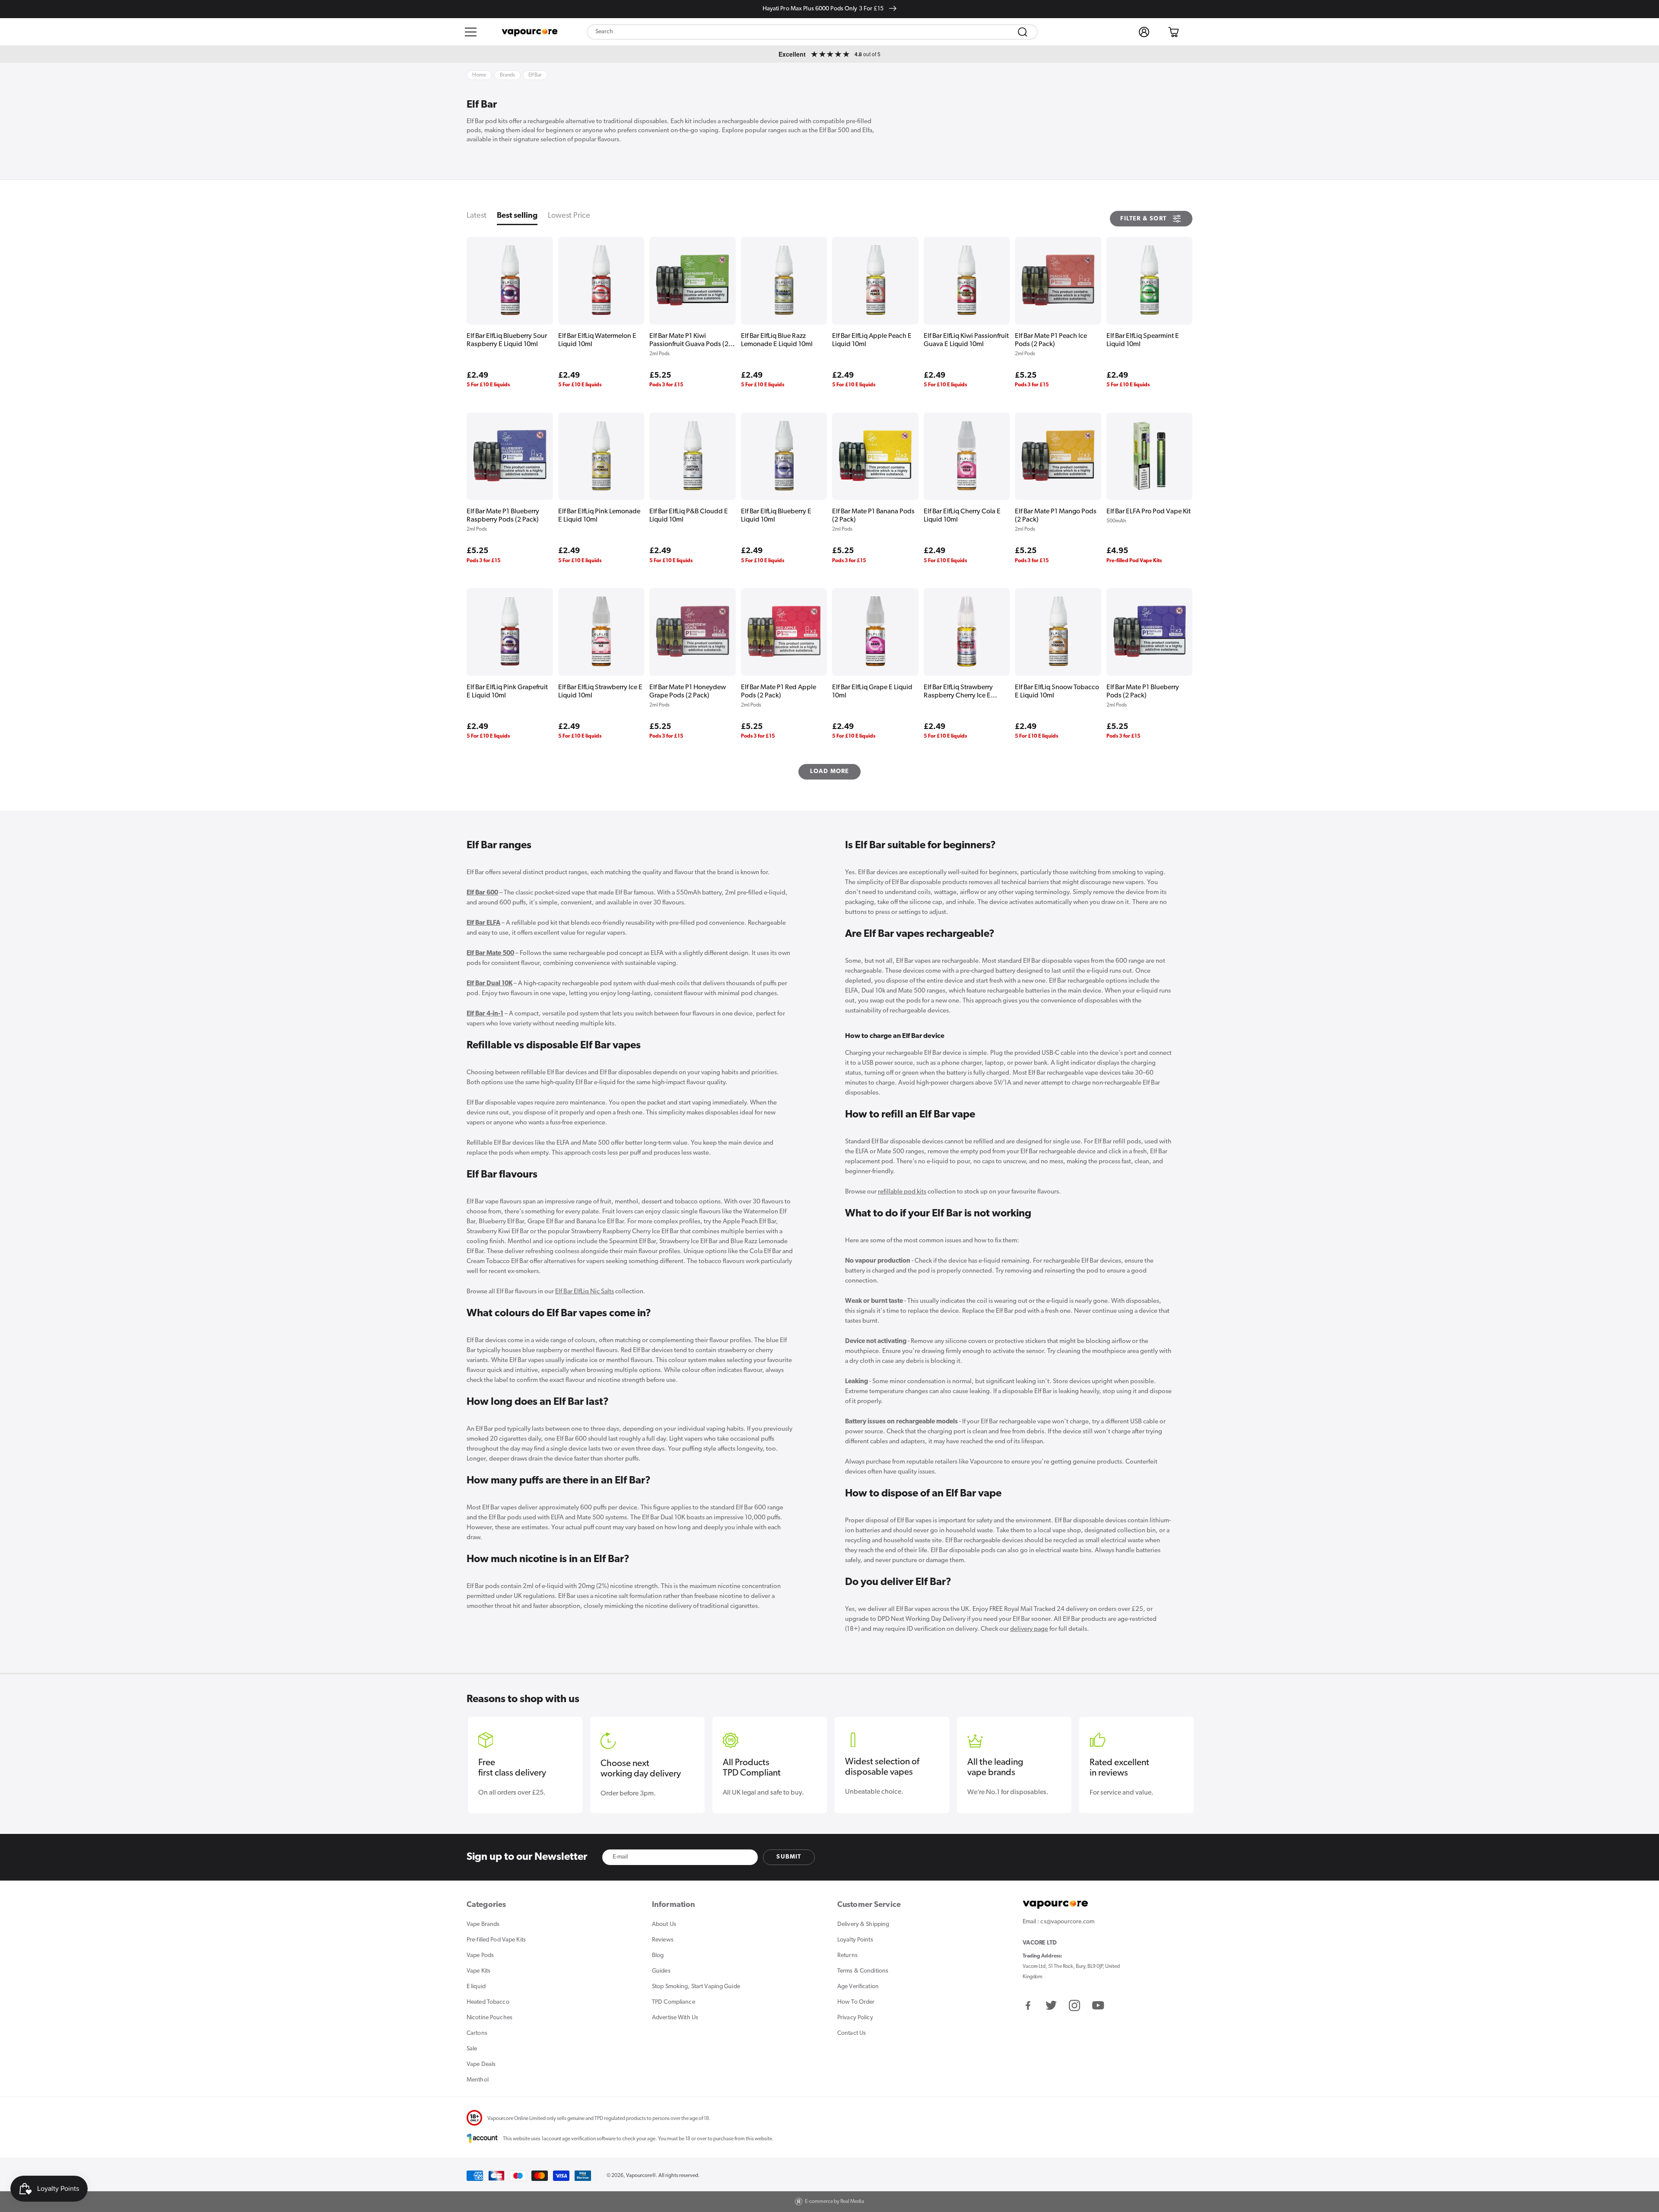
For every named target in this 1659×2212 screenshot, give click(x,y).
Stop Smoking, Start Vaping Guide (696, 1987)
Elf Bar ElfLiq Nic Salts (585, 1292)
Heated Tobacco (488, 2002)
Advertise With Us (675, 2018)
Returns (847, 1956)
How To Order (856, 2002)
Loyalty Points (855, 1940)
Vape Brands (483, 1924)
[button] (471, 32)
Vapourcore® (641, 2176)
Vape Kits (478, 1971)
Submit (789, 1857)
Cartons (477, 2033)
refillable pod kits (902, 1192)
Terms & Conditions (863, 1971)
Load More (830, 772)
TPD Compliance (674, 2002)
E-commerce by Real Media (834, 2202)
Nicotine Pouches (489, 2018)
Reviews (663, 1940)
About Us (664, 1924)
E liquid (476, 1987)
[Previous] (478, 1755)
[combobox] (812, 32)
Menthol (478, 2080)
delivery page (1029, 1629)
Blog (658, 1956)
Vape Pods (480, 1956)
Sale (472, 2049)
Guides (661, 1971)
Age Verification (858, 1987)
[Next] (1181, 1755)
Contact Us (852, 2033)
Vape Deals (481, 2064)
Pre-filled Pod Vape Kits (496, 1940)
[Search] (1023, 32)
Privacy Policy (855, 2018)
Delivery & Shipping (863, 1924)
